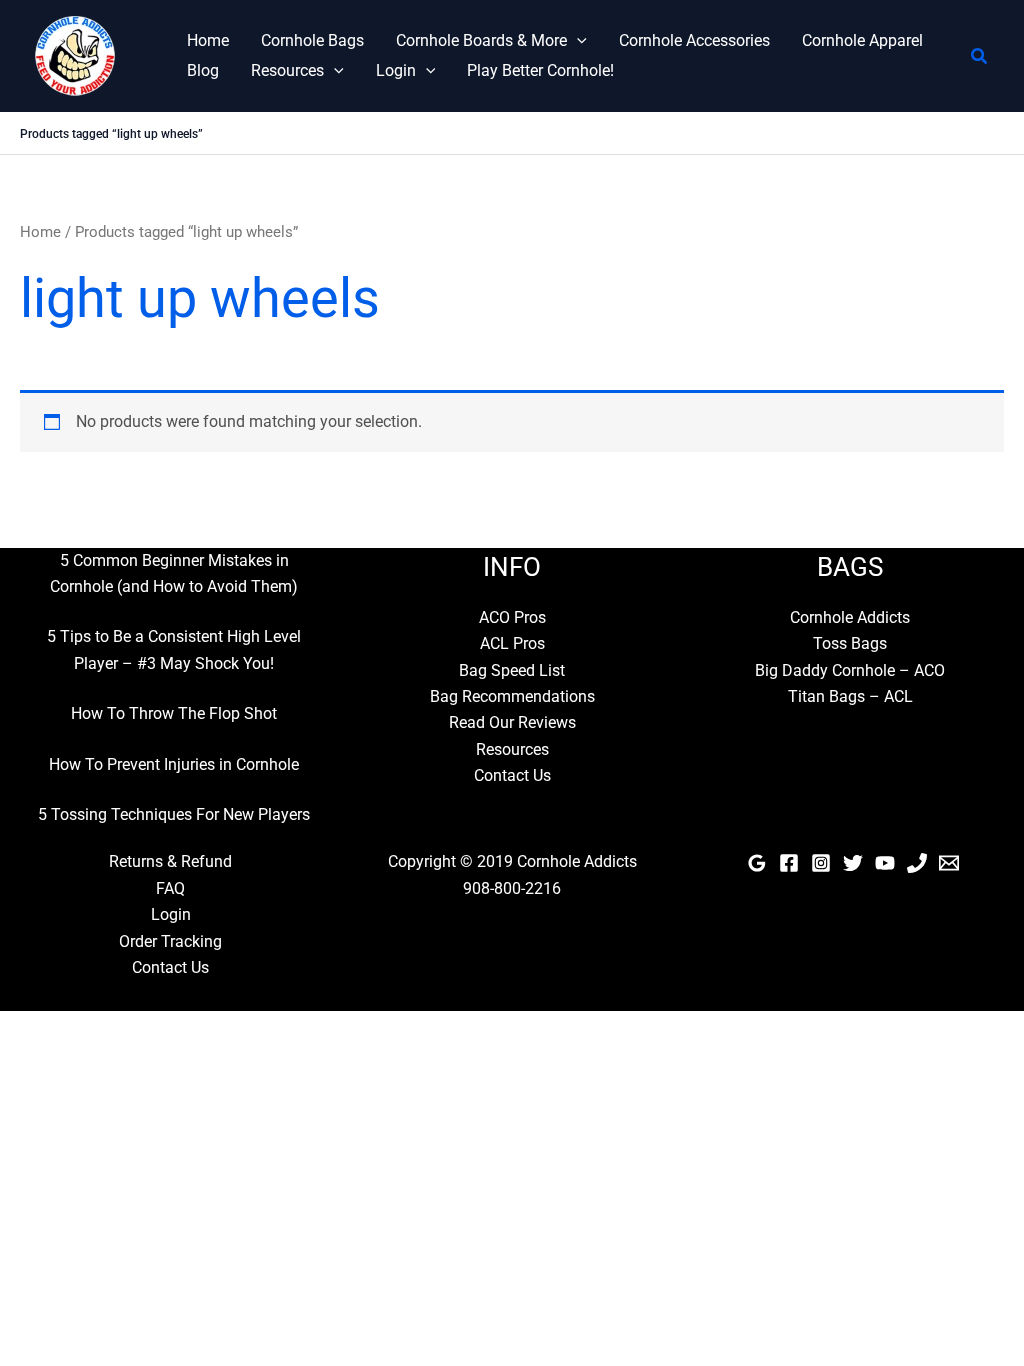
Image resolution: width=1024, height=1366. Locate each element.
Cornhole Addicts (850, 617)
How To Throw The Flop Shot (174, 713)
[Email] (949, 863)
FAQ (170, 888)
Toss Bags (850, 643)
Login (396, 70)
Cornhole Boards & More (481, 40)
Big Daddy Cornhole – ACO (850, 670)
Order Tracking (170, 941)
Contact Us (512, 775)
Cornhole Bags (312, 40)
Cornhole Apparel (862, 40)
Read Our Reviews (512, 722)
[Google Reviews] (757, 863)
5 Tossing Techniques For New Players (174, 814)
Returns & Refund (170, 861)
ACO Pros (512, 617)
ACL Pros (512, 643)
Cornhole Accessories (694, 40)
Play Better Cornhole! (540, 70)
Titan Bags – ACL (850, 696)
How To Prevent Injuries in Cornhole (174, 764)
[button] (577, 41)
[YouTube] (885, 863)
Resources (287, 70)
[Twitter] (853, 863)
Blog (203, 70)
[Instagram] (821, 863)
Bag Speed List (512, 670)
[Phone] (917, 863)
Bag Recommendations (512, 696)
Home (208, 40)
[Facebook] (789, 863)
